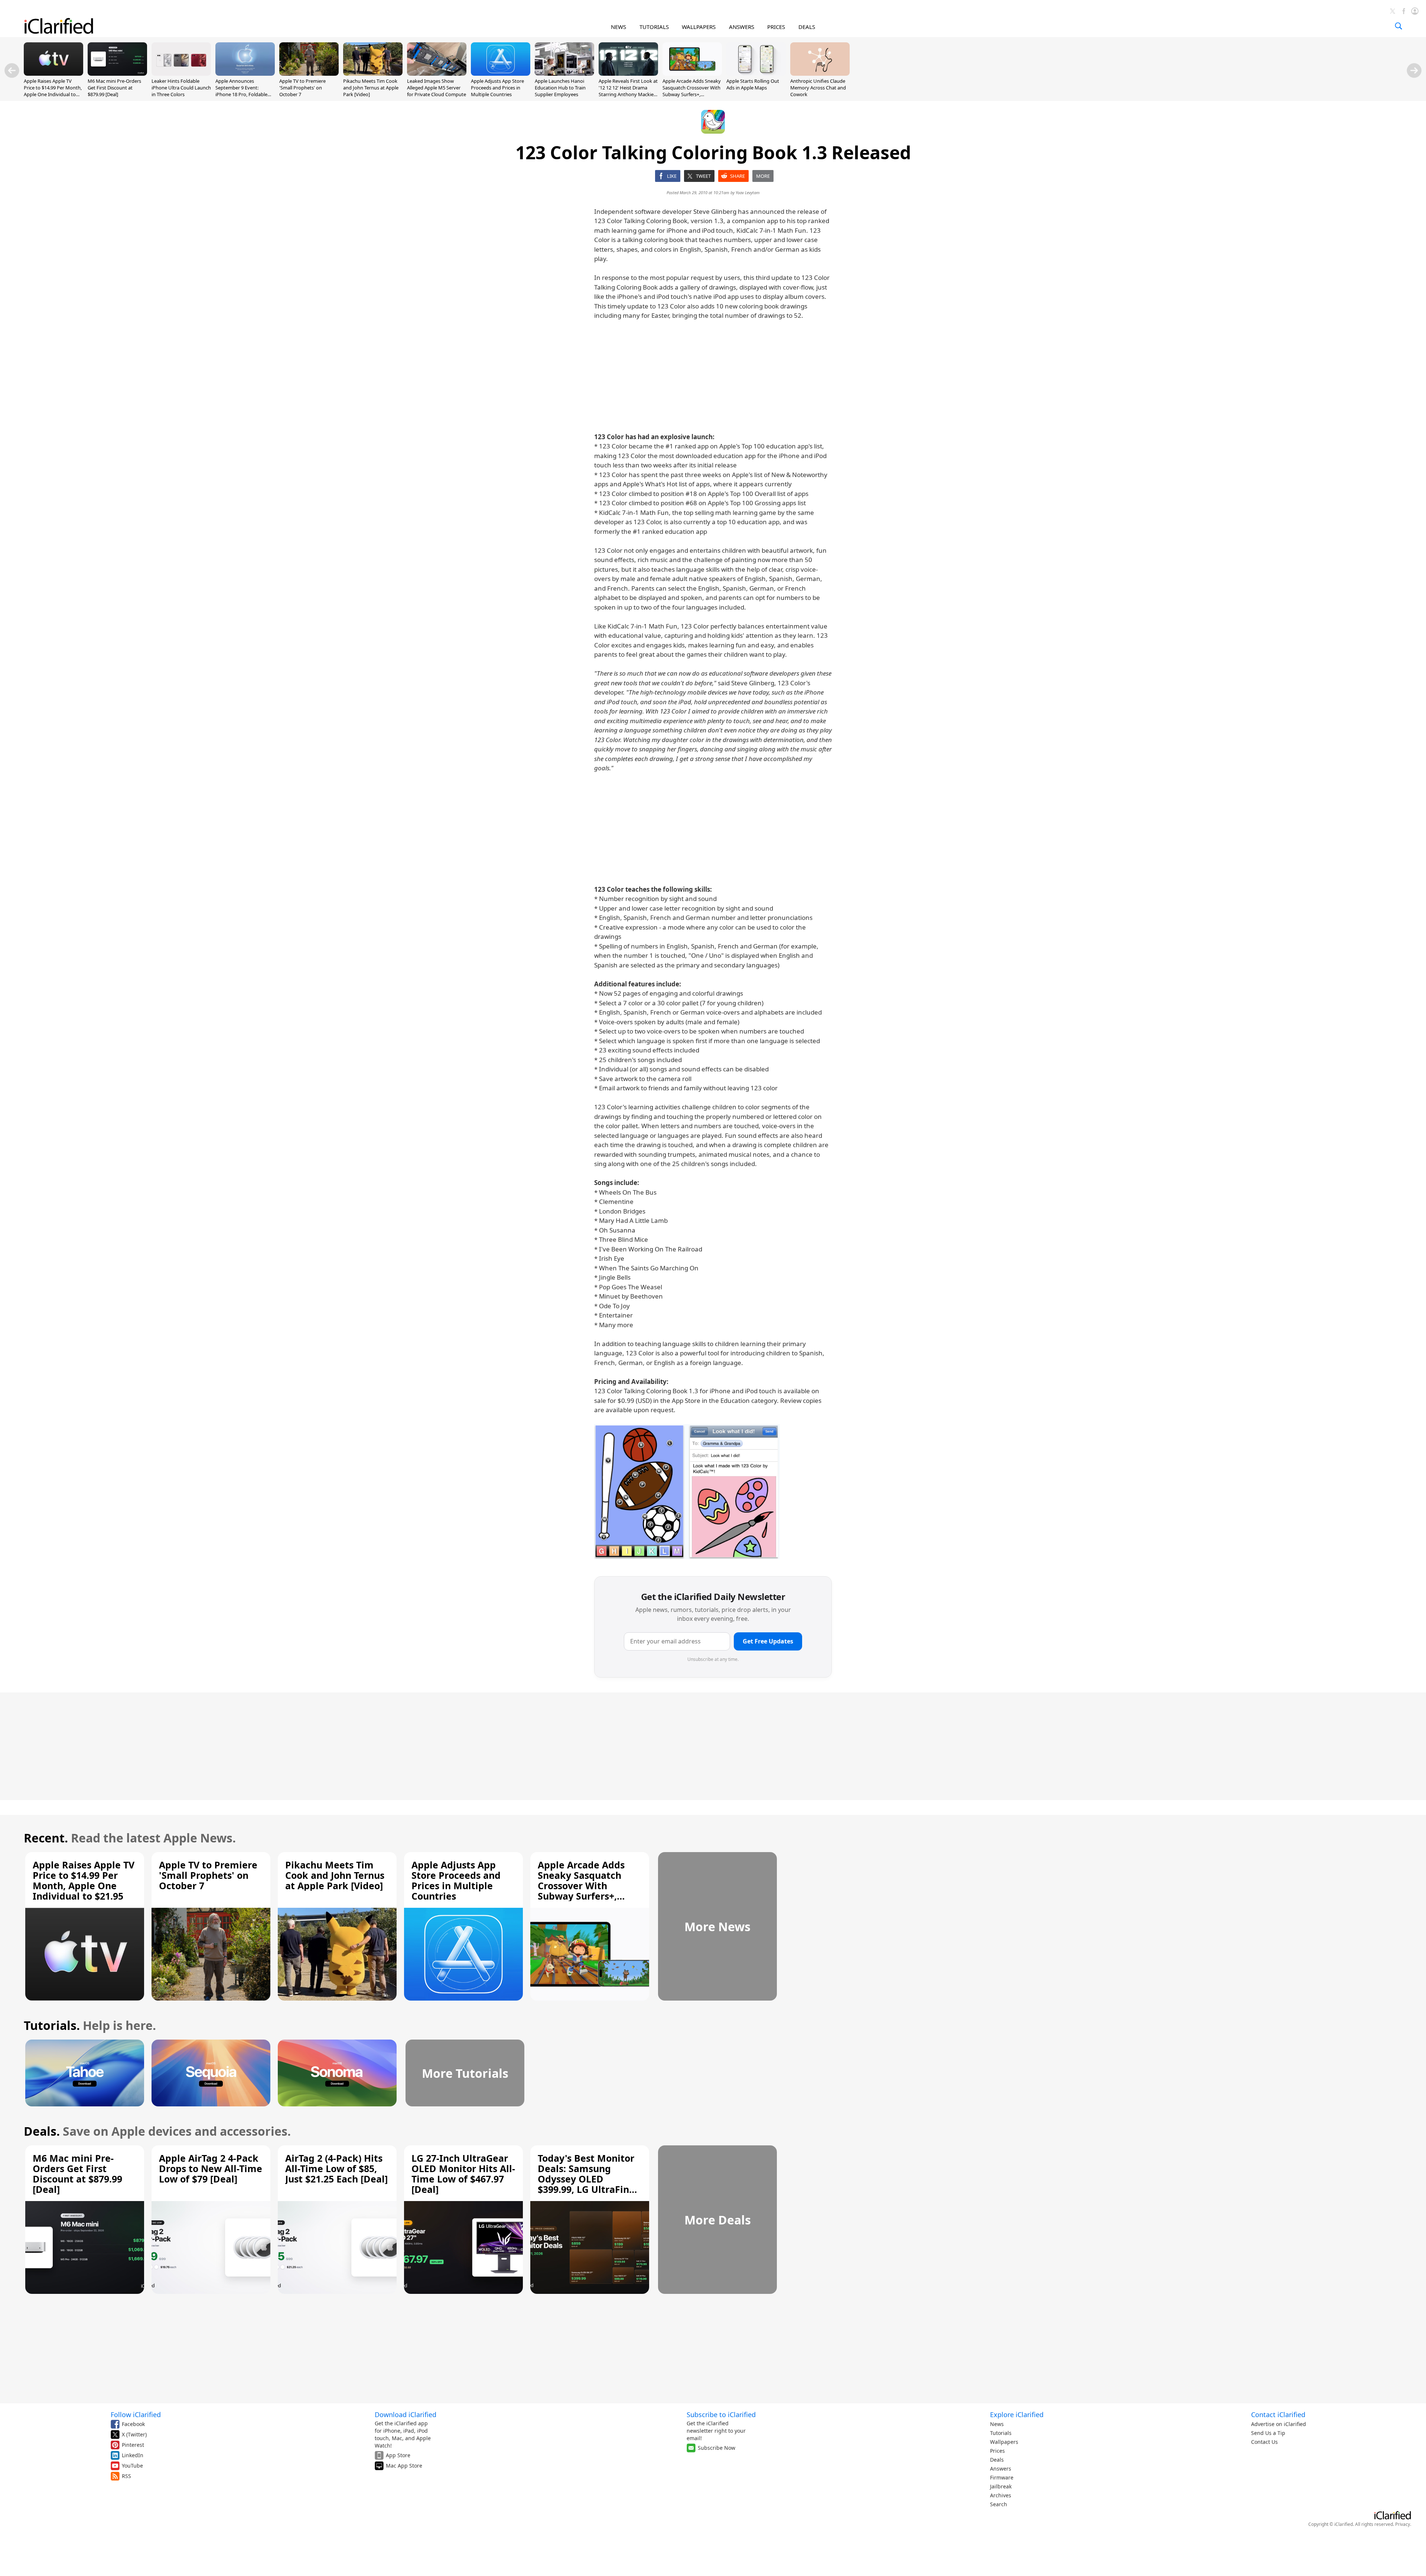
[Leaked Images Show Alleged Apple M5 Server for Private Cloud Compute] (437, 74)
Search (999, 2504)
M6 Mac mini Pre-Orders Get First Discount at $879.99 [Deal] (114, 88)
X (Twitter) (134, 2434)
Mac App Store (404, 2466)
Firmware (1002, 2477)
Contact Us (1264, 2442)
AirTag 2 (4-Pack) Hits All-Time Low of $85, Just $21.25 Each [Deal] (336, 2168)
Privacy (1403, 2524)
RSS (126, 2476)
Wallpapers (1004, 2442)
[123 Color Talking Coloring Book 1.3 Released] (687, 1492)
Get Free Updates (768, 1641)
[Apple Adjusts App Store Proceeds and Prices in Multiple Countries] (501, 74)
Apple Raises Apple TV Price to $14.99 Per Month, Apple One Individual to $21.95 (53, 91)
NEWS (618, 27)
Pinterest (133, 2445)
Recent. (46, 1838)
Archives (1001, 2495)
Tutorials (1001, 2433)
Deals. (42, 2131)
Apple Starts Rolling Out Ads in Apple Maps (753, 84)
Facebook (133, 2424)
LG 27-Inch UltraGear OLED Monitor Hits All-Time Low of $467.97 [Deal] (463, 2174)
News (997, 2424)
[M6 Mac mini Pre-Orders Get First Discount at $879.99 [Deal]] (117, 74)
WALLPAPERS (699, 27)
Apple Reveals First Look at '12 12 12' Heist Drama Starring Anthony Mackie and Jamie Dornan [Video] (628, 91)
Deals (997, 2460)
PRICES (776, 27)
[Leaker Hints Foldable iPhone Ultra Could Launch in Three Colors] (181, 74)
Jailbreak (1001, 2486)
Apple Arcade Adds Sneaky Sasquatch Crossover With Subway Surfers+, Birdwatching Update (692, 91)
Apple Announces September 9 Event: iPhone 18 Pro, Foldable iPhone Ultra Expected (241, 91)
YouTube (132, 2466)
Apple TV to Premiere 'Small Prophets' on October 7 (302, 88)
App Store (398, 2455)
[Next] (1414, 71)
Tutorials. (52, 2025)
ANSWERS (742, 27)
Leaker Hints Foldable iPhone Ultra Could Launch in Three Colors (181, 88)
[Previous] (12, 71)
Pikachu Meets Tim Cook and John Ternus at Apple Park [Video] (371, 88)
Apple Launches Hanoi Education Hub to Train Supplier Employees (560, 88)
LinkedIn (133, 2455)
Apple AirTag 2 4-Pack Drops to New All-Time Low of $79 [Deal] (211, 2168)
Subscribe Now (717, 2448)
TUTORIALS (654, 27)
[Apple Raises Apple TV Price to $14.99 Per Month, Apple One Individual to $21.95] (53, 74)
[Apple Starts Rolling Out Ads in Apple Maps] (756, 74)
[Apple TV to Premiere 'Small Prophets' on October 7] (309, 74)
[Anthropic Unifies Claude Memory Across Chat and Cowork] (820, 74)
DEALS (807, 27)
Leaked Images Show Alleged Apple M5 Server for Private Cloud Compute (437, 88)
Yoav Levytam (748, 192)
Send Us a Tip (1268, 2433)
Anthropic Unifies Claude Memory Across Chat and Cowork (818, 88)
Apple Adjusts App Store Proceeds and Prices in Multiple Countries (497, 88)
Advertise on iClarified (1279, 2424)
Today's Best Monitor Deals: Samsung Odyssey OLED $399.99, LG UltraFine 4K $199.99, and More (586, 2179)
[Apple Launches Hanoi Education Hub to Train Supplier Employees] (564, 74)
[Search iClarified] (1399, 26)
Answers (1001, 2469)
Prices (997, 2451)
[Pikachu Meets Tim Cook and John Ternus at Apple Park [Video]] (373, 74)
